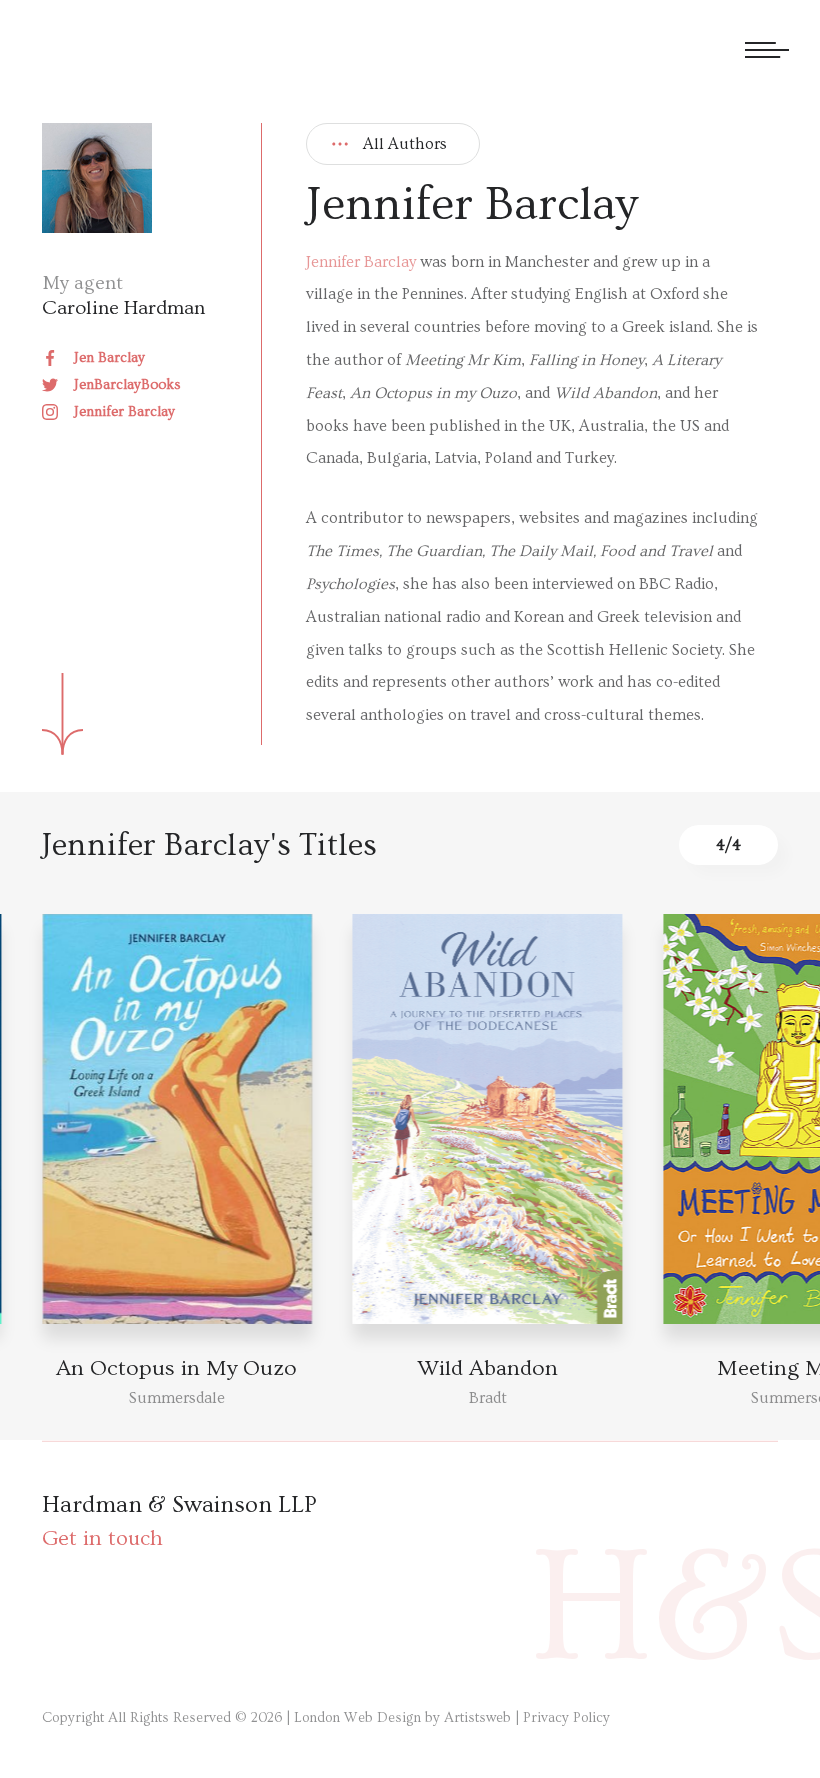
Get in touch (102, 1538)
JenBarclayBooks (127, 385)
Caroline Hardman (123, 308)
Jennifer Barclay (124, 412)
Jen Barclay (109, 358)
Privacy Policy (566, 1718)
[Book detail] (488, 1119)
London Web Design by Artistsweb (402, 1718)
